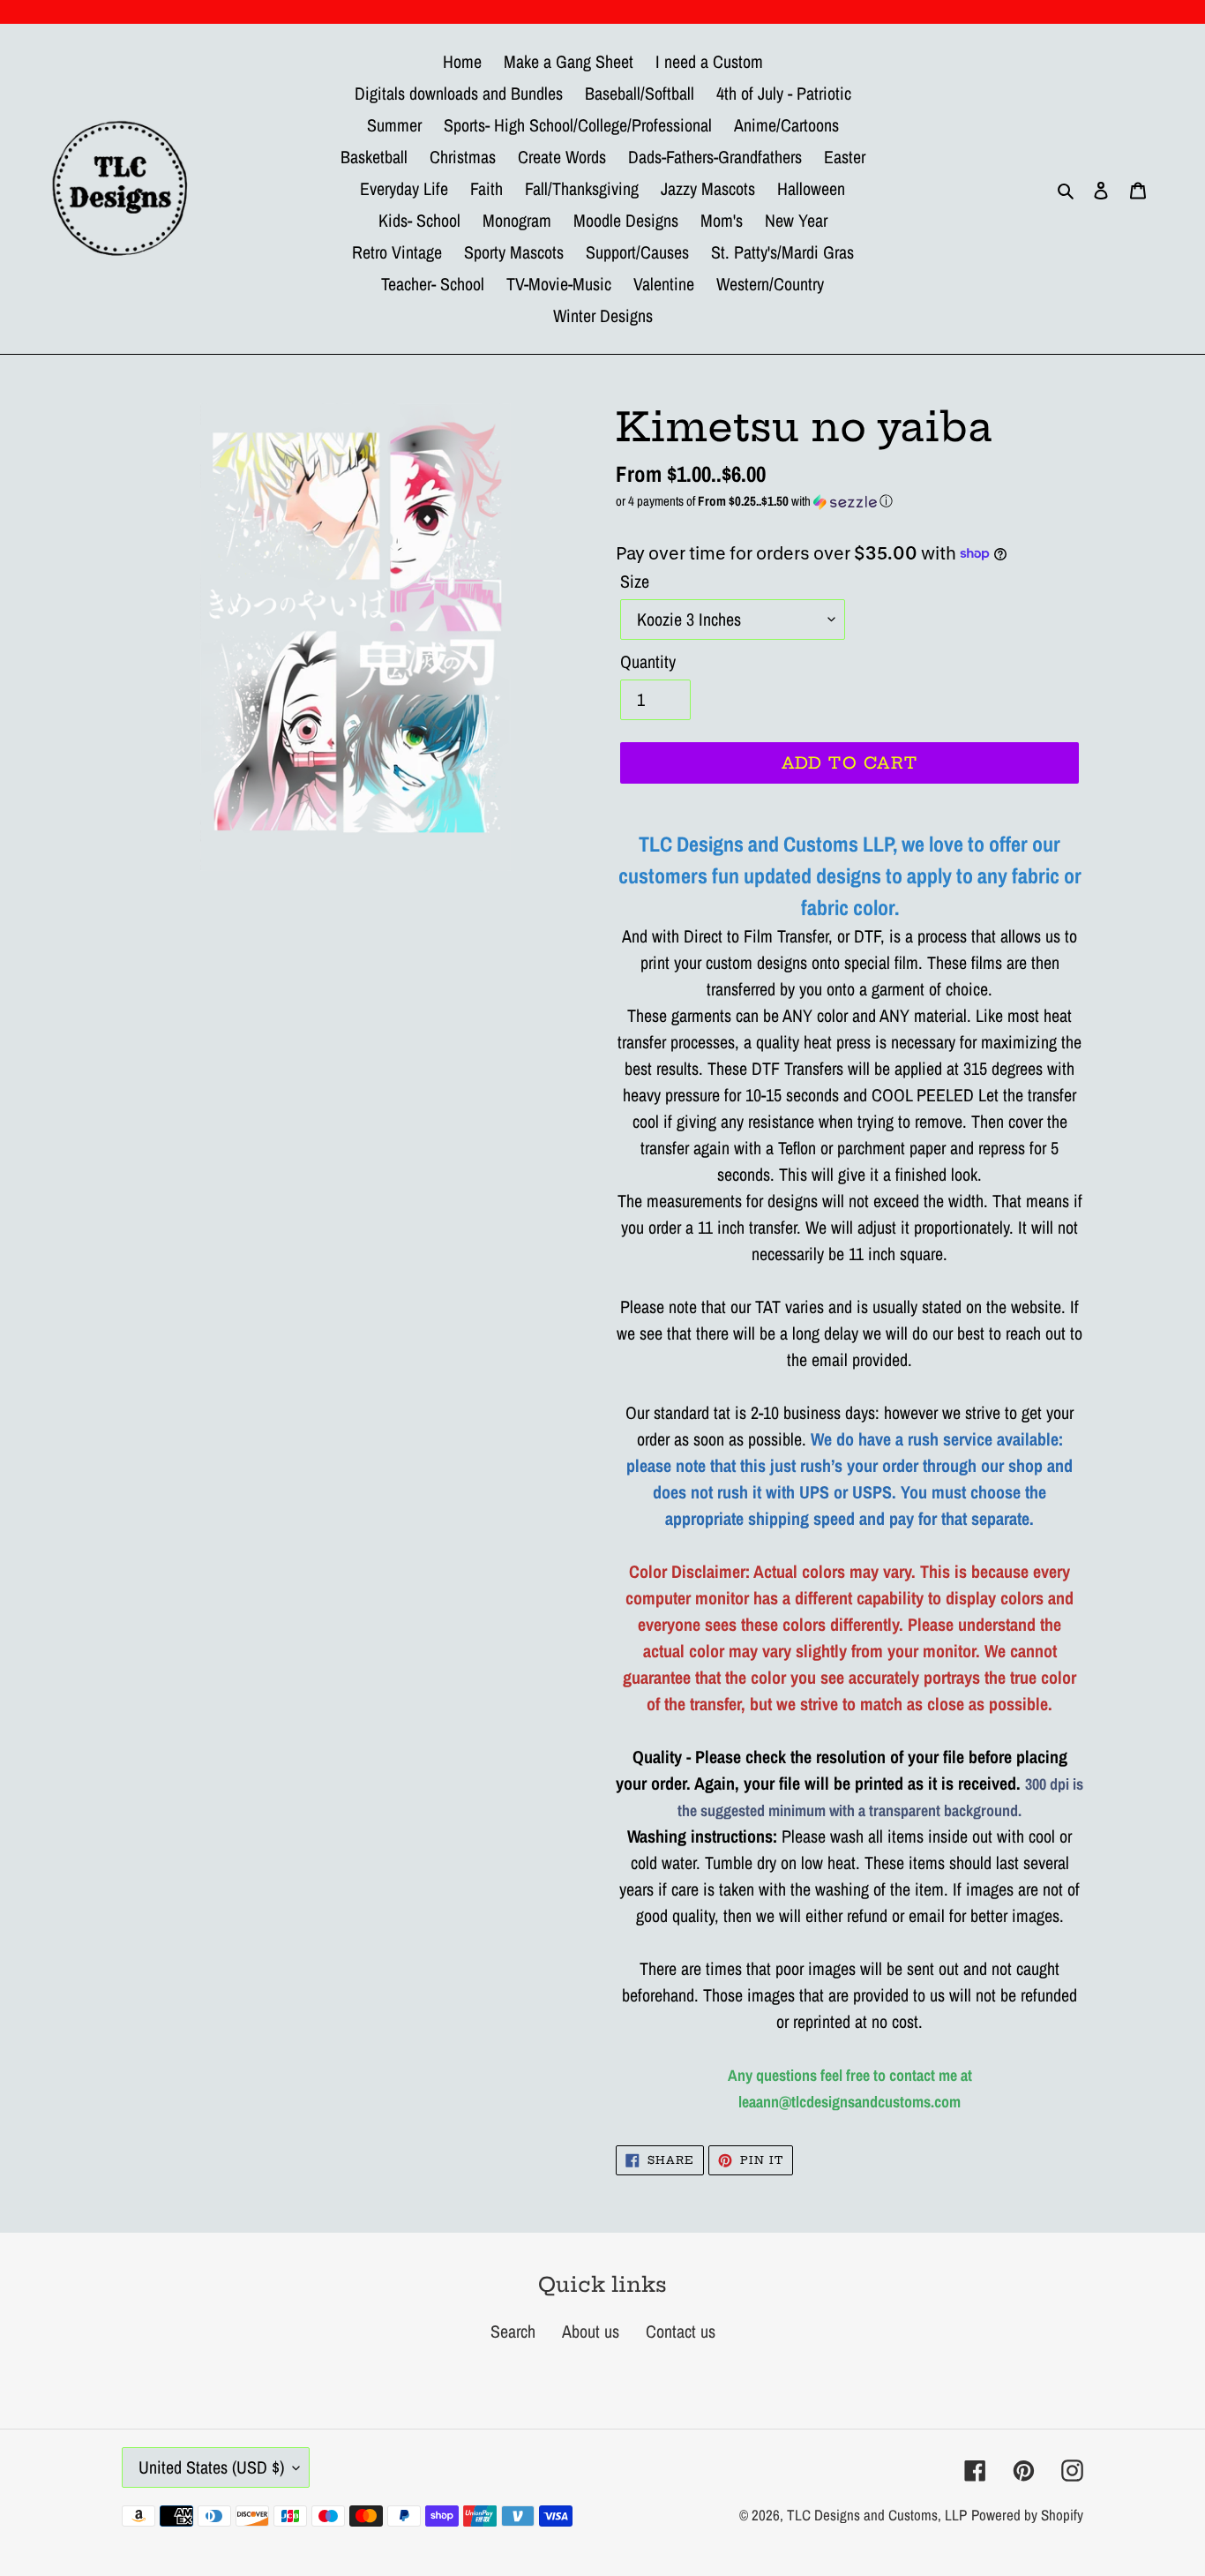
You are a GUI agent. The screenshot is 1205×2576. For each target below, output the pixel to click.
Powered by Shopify (1027, 2515)
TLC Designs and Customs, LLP (877, 2515)
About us (591, 2331)
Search (513, 2331)
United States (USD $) (211, 2467)
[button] (849, 501)
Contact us (681, 2331)
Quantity (648, 661)
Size (635, 581)
